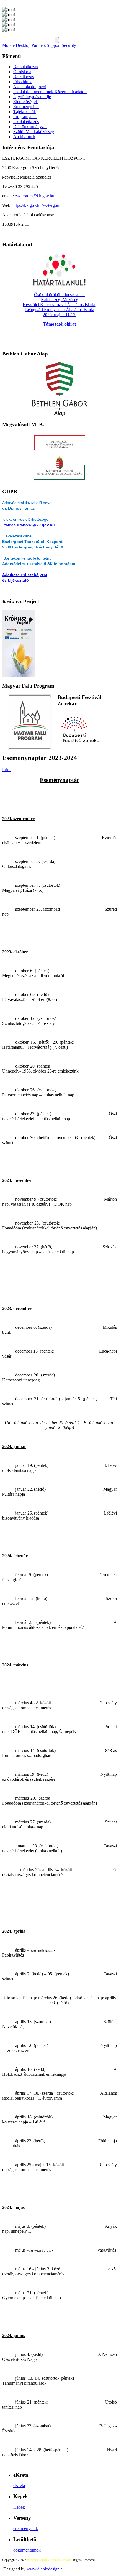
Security (69, 45)
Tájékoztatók (25, 112)
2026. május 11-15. (60, 315)
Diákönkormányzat (30, 127)
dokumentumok (27, 2550)
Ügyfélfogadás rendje (32, 97)
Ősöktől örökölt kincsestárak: (59, 295)
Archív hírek (24, 137)
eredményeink (26, 2528)
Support (54, 45)
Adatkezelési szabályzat (25, 575)
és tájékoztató (15, 580)
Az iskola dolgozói (30, 87)
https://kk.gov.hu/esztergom (36, 205)
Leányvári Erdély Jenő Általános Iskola (60, 310)
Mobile (8, 45)
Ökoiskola (22, 72)
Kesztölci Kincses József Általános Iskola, (59, 305)
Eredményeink (26, 107)
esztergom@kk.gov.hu (35, 196)
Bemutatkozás (26, 67)
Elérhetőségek (26, 102)
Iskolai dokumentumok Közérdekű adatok (50, 92)
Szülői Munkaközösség (34, 132)
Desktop (23, 45)
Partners (39, 45)
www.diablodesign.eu (46, 2569)
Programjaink (25, 117)
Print (6, 770)
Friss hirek (22, 82)
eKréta (19, 2485)
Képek (19, 2507)
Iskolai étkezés (26, 122)
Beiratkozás (24, 77)
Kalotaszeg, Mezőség (60, 300)
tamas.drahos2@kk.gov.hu (30, 525)
